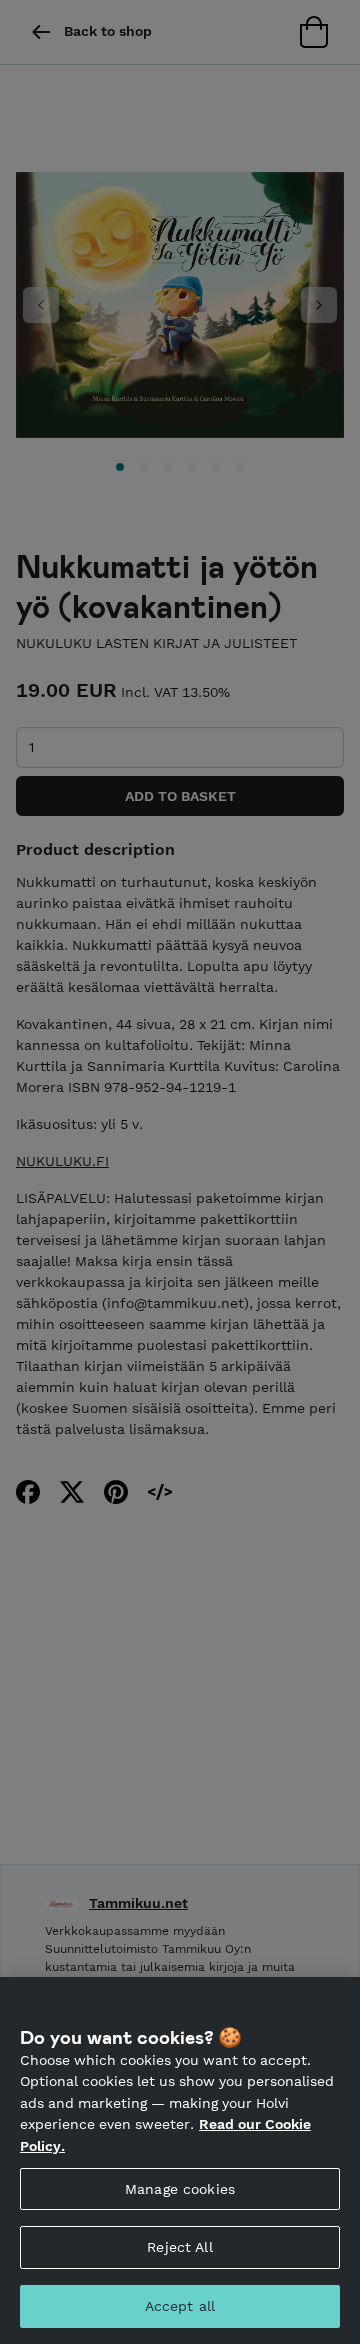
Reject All (179, 2247)
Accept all (180, 2306)
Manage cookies (180, 2189)
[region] (180, 2160)
